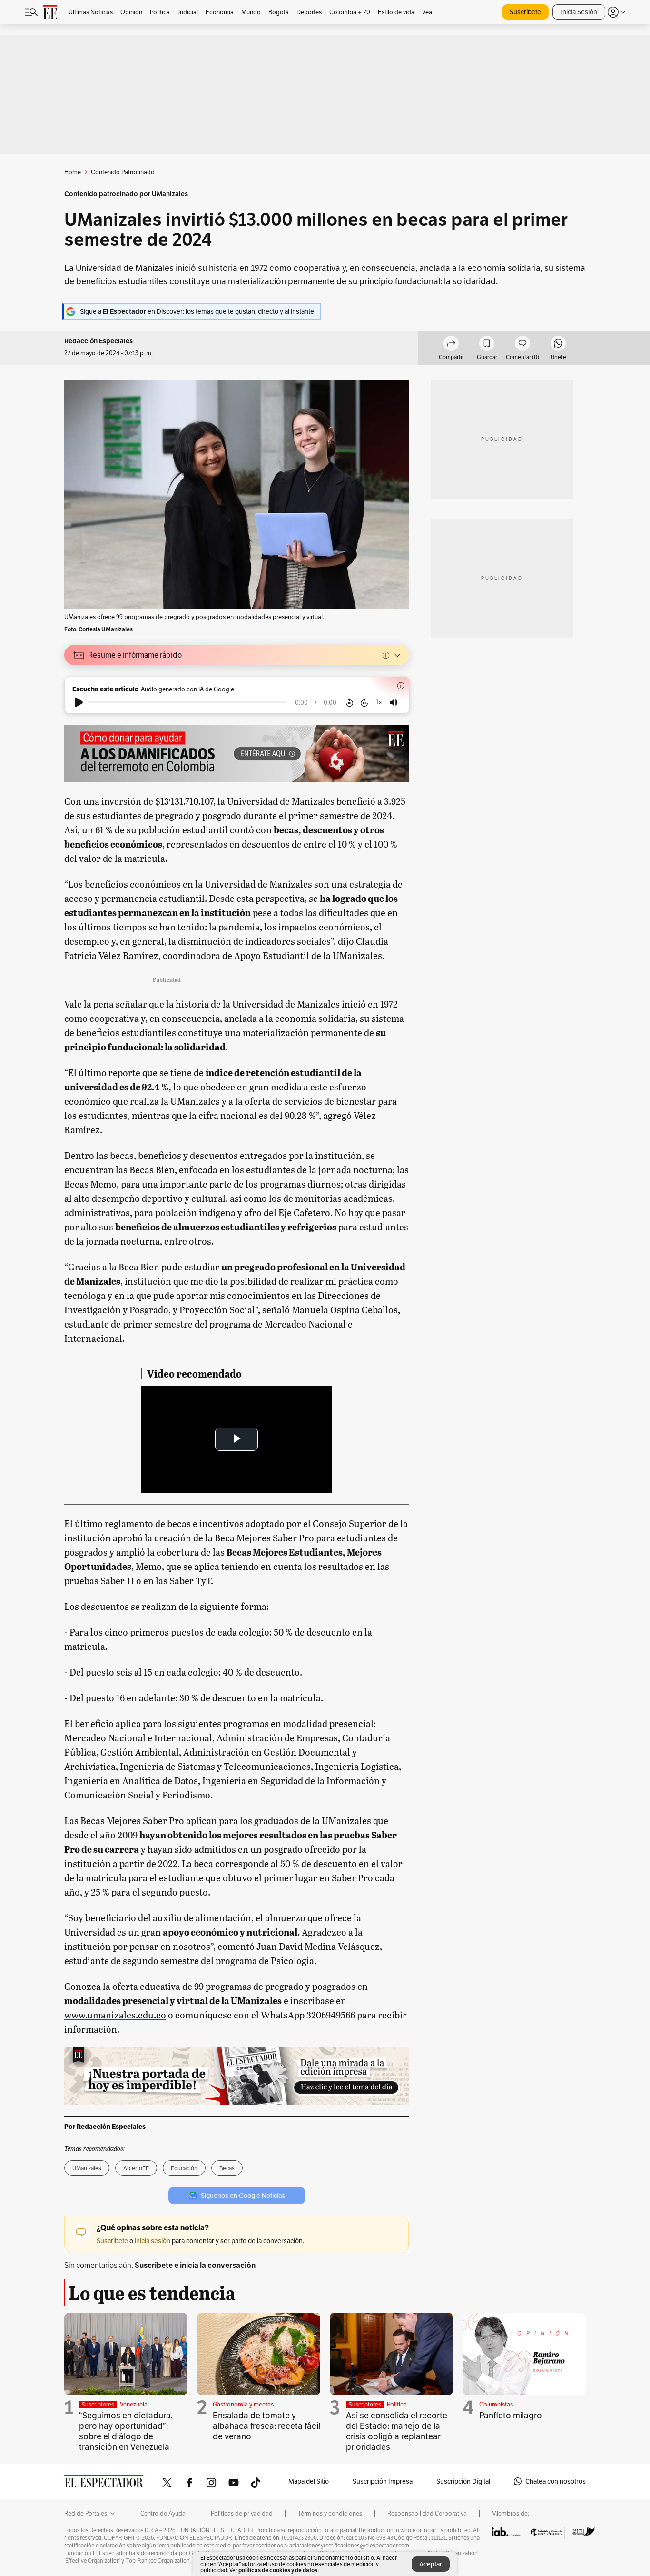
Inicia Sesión (579, 12)
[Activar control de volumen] (394, 703)
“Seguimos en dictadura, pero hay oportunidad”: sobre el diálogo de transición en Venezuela (126, 2431)
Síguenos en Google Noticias (243, 2196)
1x (379, 702)
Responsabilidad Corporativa (427, 2514)
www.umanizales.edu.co (115, 2015)
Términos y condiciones (330, 2514)
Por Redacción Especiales (105, 2127)
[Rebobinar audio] (350, 702)
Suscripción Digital (463, 2481)
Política (397, 2404)
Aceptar (431, 2564)
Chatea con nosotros (556, 2481)
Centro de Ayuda (163, 2514)
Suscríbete (525, 12)
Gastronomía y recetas (243, 2404)
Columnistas (496, 2404)
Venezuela (134, 2404)
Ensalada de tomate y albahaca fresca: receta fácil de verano (266, 2426)
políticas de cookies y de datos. (279, 2570)
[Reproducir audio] (79, 702)
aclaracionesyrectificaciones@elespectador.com (349, 2546)
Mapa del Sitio (309, 2481)
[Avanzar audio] (364, 702)
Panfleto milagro (511, 2415)
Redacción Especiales (98, 341)
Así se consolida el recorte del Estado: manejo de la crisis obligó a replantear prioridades (397, 2431)
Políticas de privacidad (242, 2514)
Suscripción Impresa (383, 2481)
